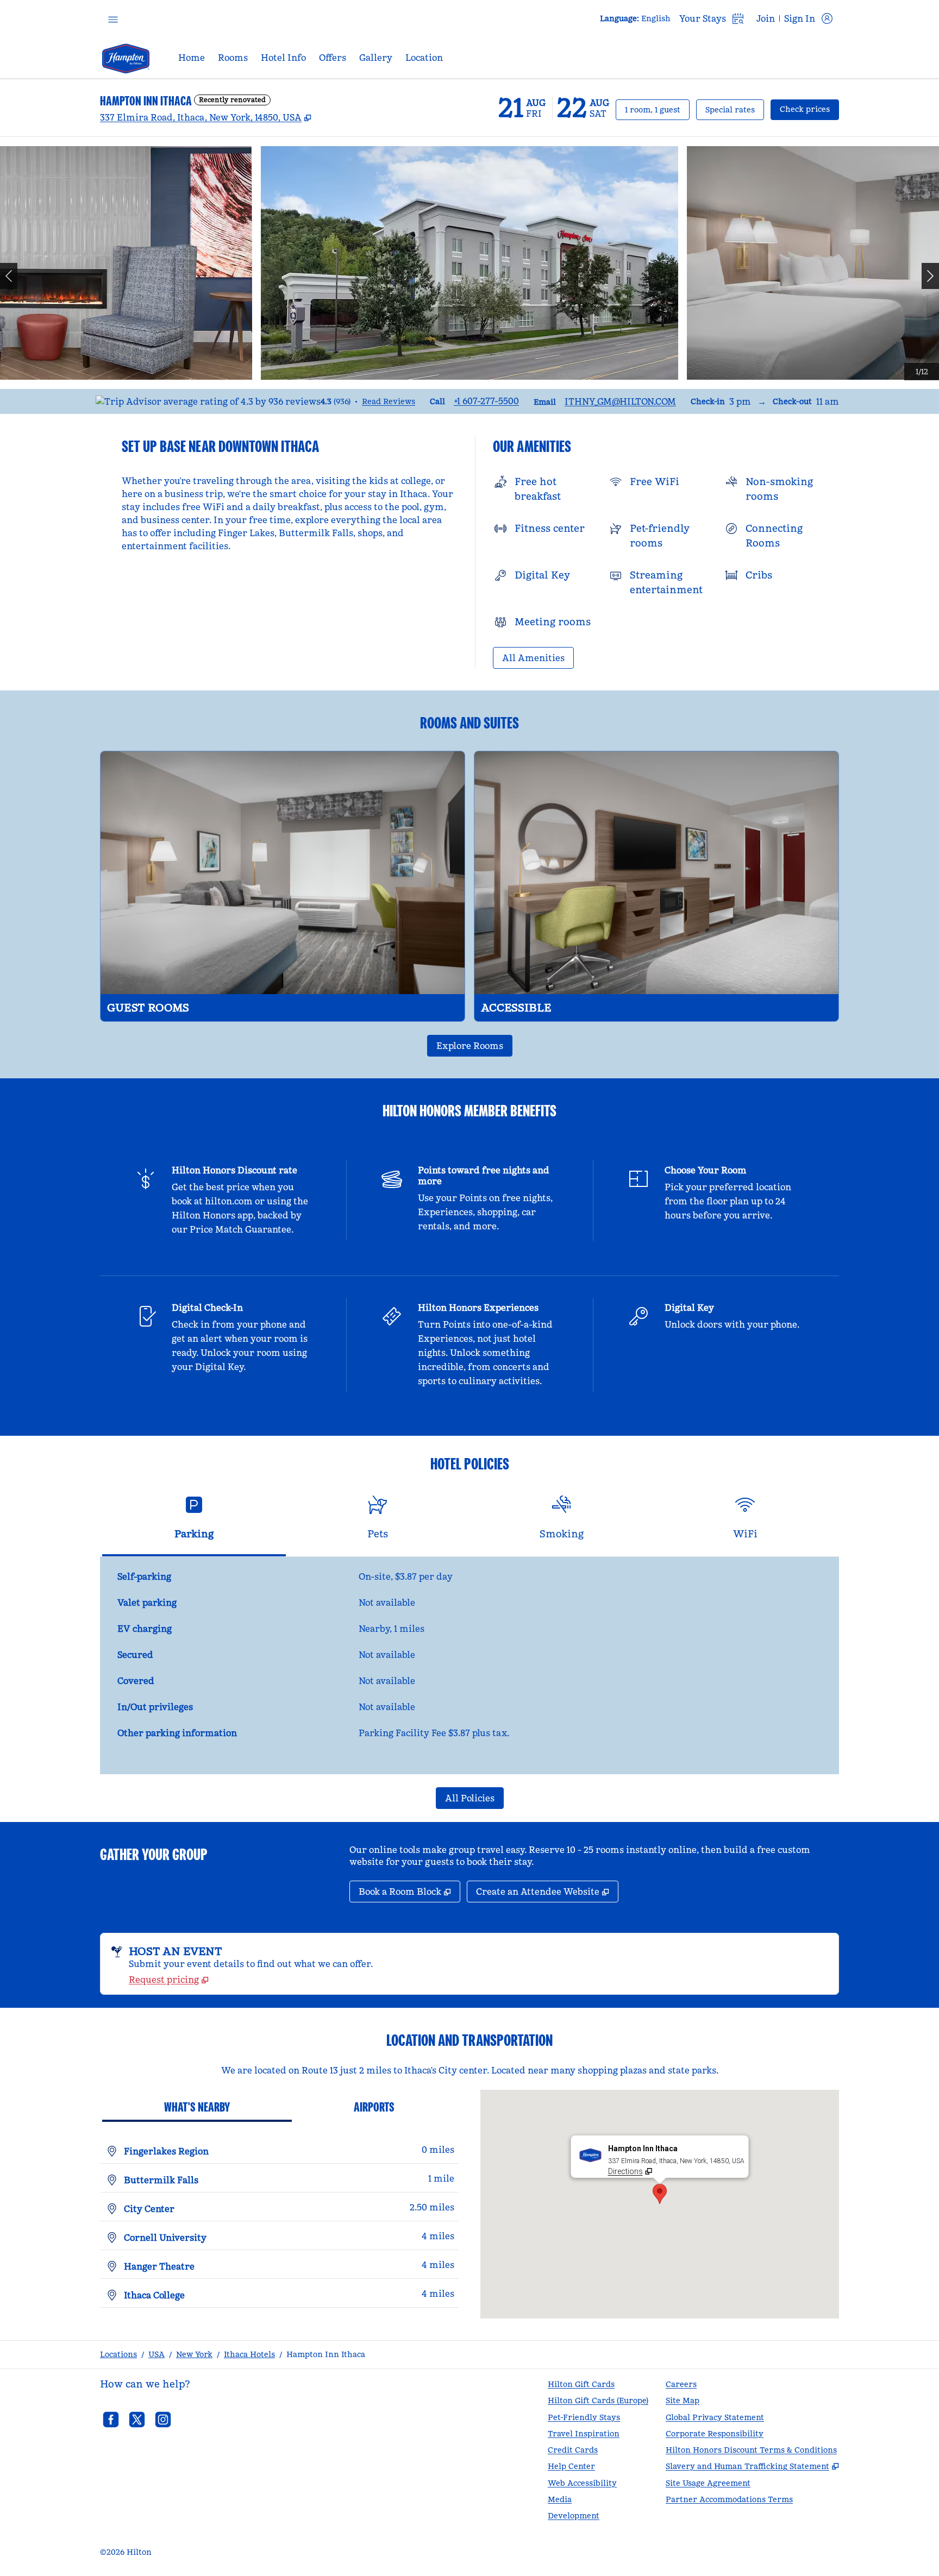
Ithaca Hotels (249, 2354)
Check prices (809, 109)
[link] (486, 401)
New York (194, 2354)
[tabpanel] (469, 1666)
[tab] (194, 1522)
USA (156, 2354)
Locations (118, 2354)
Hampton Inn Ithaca (326, 2354)
